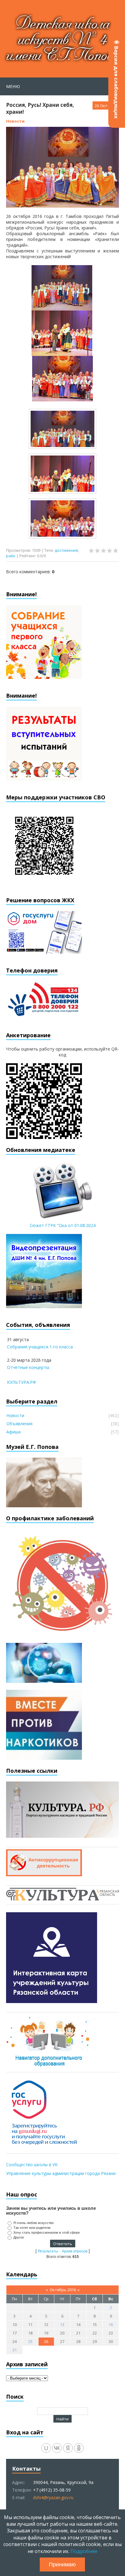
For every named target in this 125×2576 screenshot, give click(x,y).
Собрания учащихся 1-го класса (40, 1347)
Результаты (48, 2251)
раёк (11, 556)
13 (62, 2324)
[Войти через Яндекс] (68, 2448)
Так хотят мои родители (32, 2228)
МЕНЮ (13, 86)
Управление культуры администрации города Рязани (61, 2173)
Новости (15, 121)
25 (30, 2341)
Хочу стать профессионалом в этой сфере (47, 2232)
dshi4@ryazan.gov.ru (53, 2497)
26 (46, 2341)
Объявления (19, 1424)
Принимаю (62, 2564)
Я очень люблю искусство (34, 2223)
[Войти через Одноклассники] (79, 2448)
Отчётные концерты (28, 1367)
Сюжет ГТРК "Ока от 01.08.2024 (63, 1225)
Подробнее (84, 2551)
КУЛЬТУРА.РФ (22, 1382)
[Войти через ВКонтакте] (57, 2448)
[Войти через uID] (46, 2448)
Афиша (14, 1432)
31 (15, 2350)
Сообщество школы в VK (32, 2165)
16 (111, 2324)
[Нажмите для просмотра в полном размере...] (62, 308)
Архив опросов (75, 2251)
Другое (19, 2237)
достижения (66, 550)
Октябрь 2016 (63, 2290)
